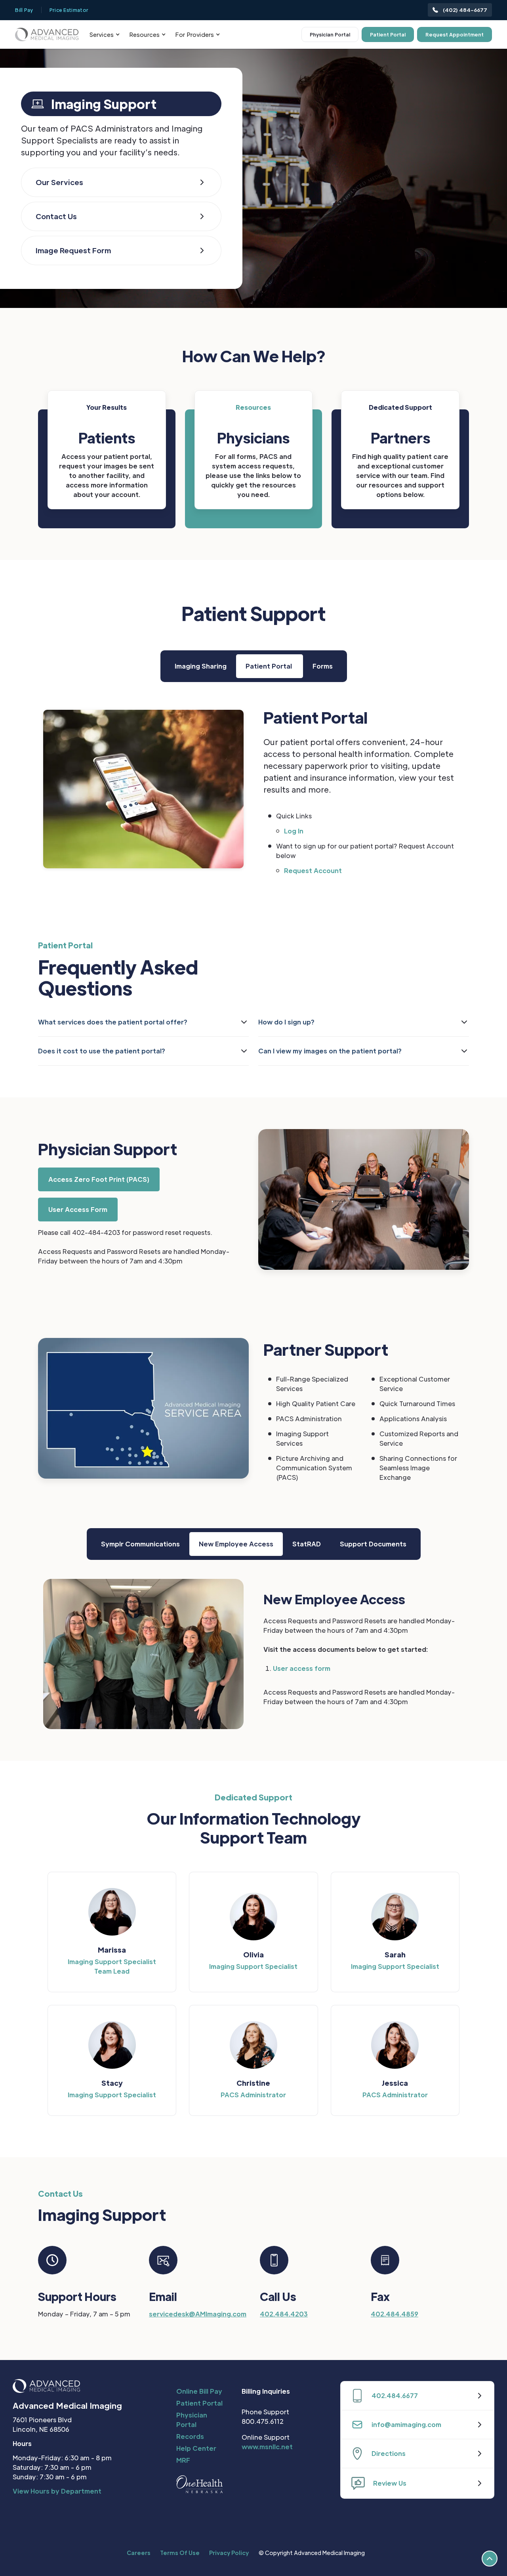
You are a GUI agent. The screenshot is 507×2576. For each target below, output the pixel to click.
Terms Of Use (180, 2553)
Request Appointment (455, 34)
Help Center (196, 2448)
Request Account (313, 870)
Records (190, 2436)
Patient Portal (388, 34)
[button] (105, 35)
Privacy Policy (229, 2553)
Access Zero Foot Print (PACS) (99, 1179)
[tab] (201, 666)
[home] (47, 34)
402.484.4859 (395, 2314)
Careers (139, 2553)
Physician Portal (330, 34)
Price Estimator (69, 10)
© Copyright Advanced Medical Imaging (312, 2553)
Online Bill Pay (199, 2391)
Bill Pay (24, 10)
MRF (183, 2460)
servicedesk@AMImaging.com (198, 2314)
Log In (294, 831)
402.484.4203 (284, 2314)
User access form (302, 1668)
